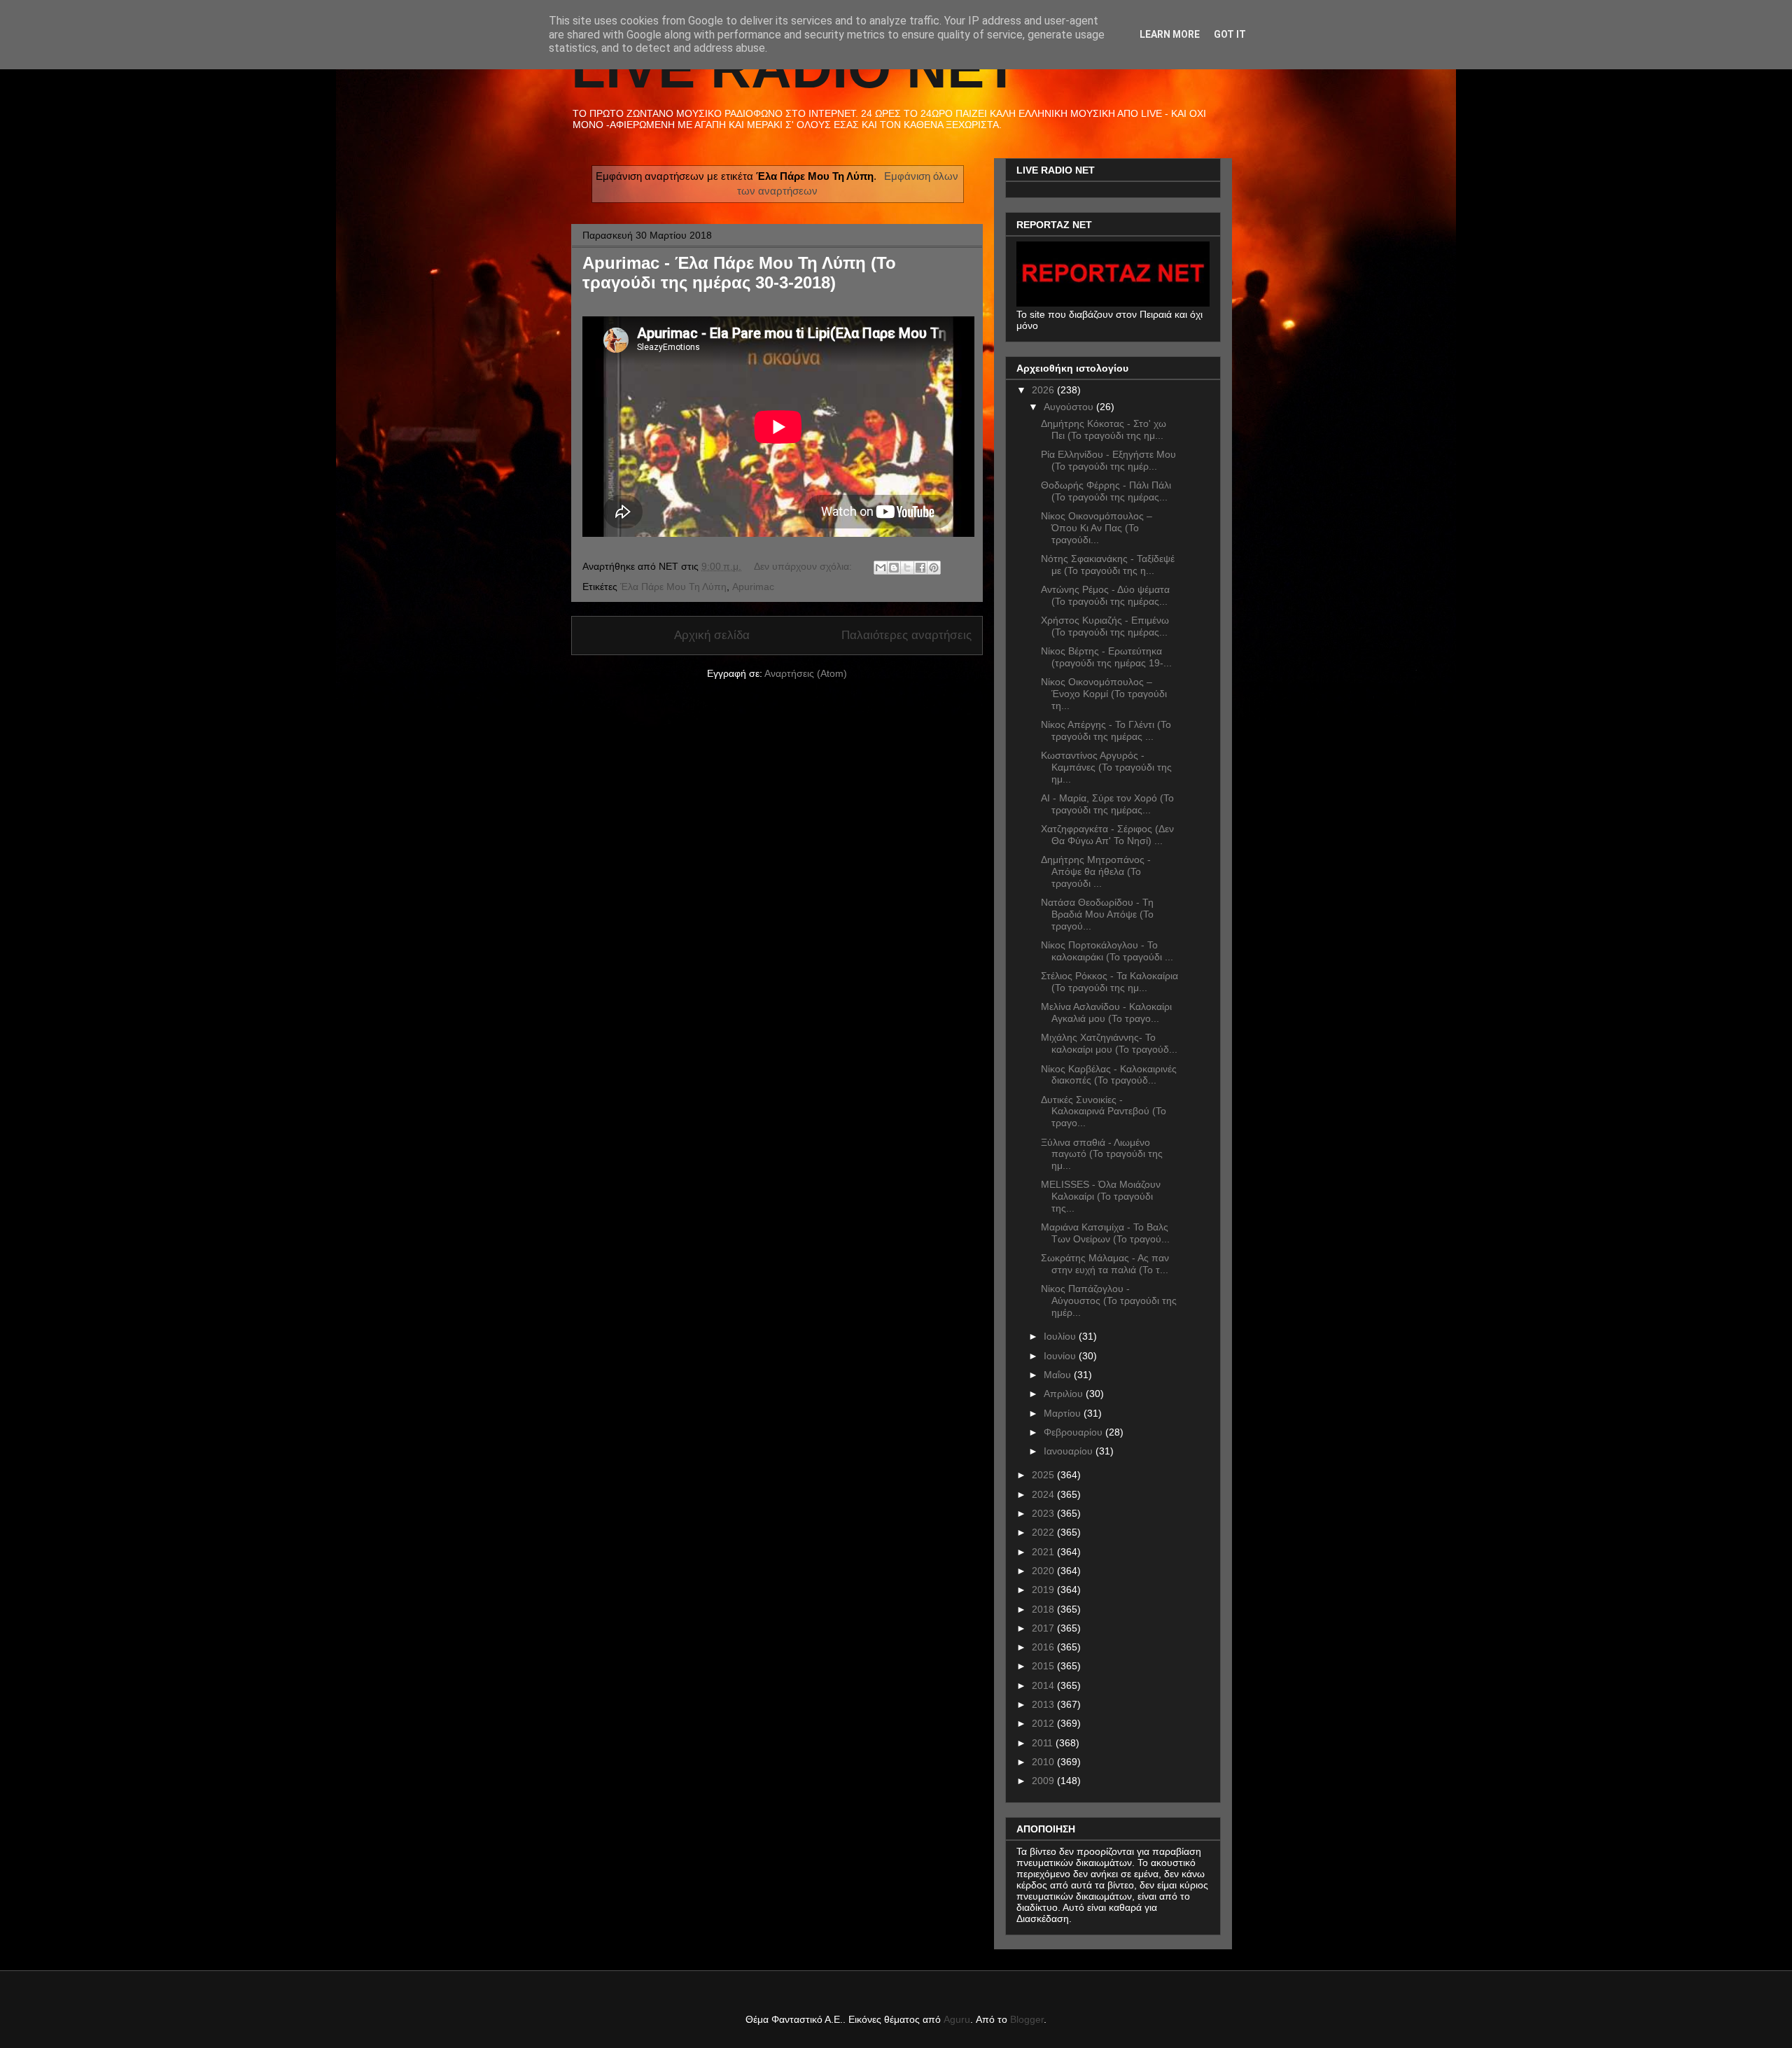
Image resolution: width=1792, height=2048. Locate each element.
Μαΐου (1059, 1375)
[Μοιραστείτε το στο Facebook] (920, 568)
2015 (1044, 1666)
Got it (1230, 34)
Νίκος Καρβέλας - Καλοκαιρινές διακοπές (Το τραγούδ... (1109, 1075)
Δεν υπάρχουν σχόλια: (804, 566)
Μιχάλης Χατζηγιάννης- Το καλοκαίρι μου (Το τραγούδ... (1109, 1043)
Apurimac (753, 587)
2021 (1044, 1552)
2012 (1044, 1723)
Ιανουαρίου (1070, 1451)
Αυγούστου (1070, 407)
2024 (1044, 1494)
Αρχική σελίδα (712, 635)
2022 (1044, 1532)
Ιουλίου (1061, 1336)
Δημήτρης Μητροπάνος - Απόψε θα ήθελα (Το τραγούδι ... (1096, 871)
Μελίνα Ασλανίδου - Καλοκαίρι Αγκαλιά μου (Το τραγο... (1106, 1012)
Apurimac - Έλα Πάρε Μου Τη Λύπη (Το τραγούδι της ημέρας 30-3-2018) (739, 273)
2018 (1044, 1609)
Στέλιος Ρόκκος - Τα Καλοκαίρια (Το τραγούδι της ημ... (1109, 982)
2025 (1044, 1475)
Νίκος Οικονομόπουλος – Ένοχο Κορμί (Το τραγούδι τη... (1104, 694)
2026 (1044, 390)
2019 (1044, 1590)
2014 (1044, 1685)
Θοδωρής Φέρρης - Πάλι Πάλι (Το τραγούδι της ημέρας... (1106, 491)
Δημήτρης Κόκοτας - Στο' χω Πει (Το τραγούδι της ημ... (1104, 429)
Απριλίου (1065, 1394)
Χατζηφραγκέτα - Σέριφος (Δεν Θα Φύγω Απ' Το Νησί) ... (1107, 835)
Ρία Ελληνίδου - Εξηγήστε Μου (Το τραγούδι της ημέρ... (1108, 460)
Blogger (1027, 2019)
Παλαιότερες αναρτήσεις (906, 635)
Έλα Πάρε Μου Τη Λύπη (673, 587)
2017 (1044, 1628)
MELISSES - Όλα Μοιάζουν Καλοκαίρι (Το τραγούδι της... (1101, 1196)
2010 (1044, 1762)
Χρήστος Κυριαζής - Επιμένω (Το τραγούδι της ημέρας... (1105, 626)
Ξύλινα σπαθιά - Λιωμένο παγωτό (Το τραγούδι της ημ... (1102, 1154)
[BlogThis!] (894, 568)
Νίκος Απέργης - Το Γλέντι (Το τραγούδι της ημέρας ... (1106, 730)
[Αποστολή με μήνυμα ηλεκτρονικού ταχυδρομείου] (881, 568)
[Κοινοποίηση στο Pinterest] (934, 568)
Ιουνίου (1061, 1356)
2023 (1044, 1513)
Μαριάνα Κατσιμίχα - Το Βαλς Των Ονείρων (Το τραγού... (1105, 1233)
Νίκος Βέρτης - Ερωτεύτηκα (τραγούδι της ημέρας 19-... (1106, 657)
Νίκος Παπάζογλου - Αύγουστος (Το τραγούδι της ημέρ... (1109, 1300)
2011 (1044, 1743)
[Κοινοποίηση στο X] (907, 568)
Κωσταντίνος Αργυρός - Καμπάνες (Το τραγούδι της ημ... (1106, 767)
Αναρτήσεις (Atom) (806, 673)
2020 (1044, 1571)
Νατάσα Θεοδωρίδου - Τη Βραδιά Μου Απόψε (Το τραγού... (1097, 914)
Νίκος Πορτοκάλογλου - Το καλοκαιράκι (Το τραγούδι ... (1107, 951)
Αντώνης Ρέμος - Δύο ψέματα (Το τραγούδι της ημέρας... (1105, 595)
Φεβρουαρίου (1074, 1432)
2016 (1044, 1647)
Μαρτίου (1064, 1413)
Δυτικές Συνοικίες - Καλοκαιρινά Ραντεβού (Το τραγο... (1104, 1111)
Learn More (1170, 34)
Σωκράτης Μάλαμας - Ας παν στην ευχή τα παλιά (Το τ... (1105, 1264)
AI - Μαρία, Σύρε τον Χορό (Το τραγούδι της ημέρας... (1107, 804)
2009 (1044, 1781)
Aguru (957, 2019)
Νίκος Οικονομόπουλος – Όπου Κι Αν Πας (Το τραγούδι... (1097, 528)
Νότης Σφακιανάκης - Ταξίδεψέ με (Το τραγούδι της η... (1108, 564)
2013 (1044, 1704)
